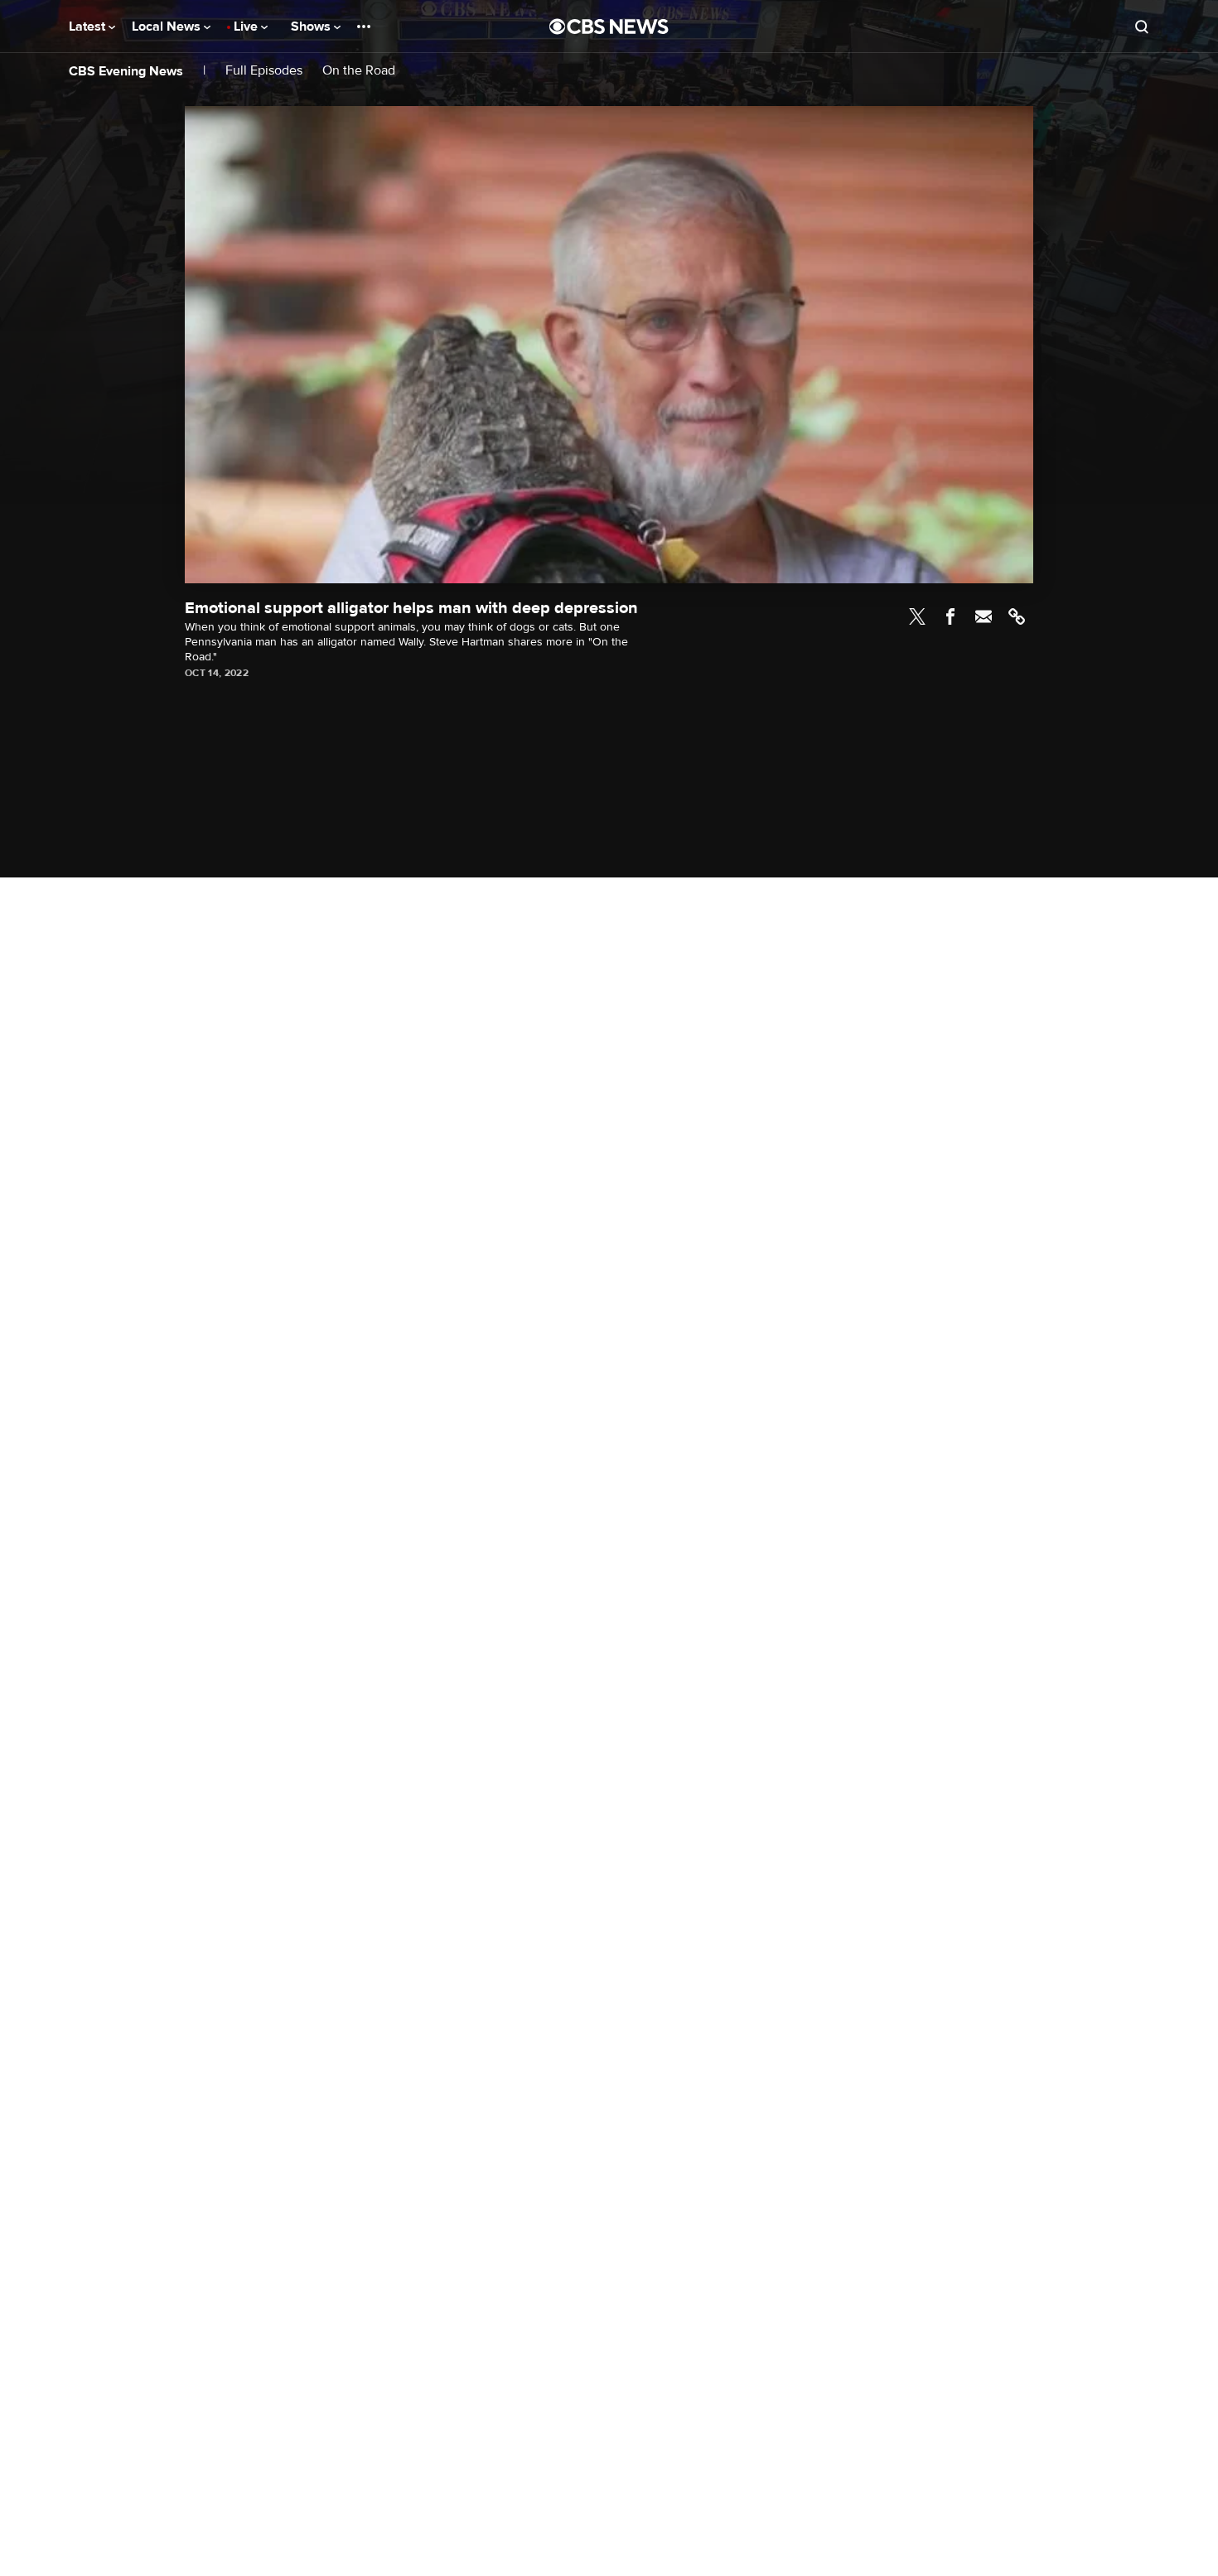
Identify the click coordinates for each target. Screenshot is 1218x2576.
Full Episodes (264, 71)
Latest (89, 27)
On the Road (359, 71)
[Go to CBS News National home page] (609, 27)
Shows (312, 27)
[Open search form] (1142, 27)
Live (247, 27)
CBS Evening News (126, 71)
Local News (168, 27)
